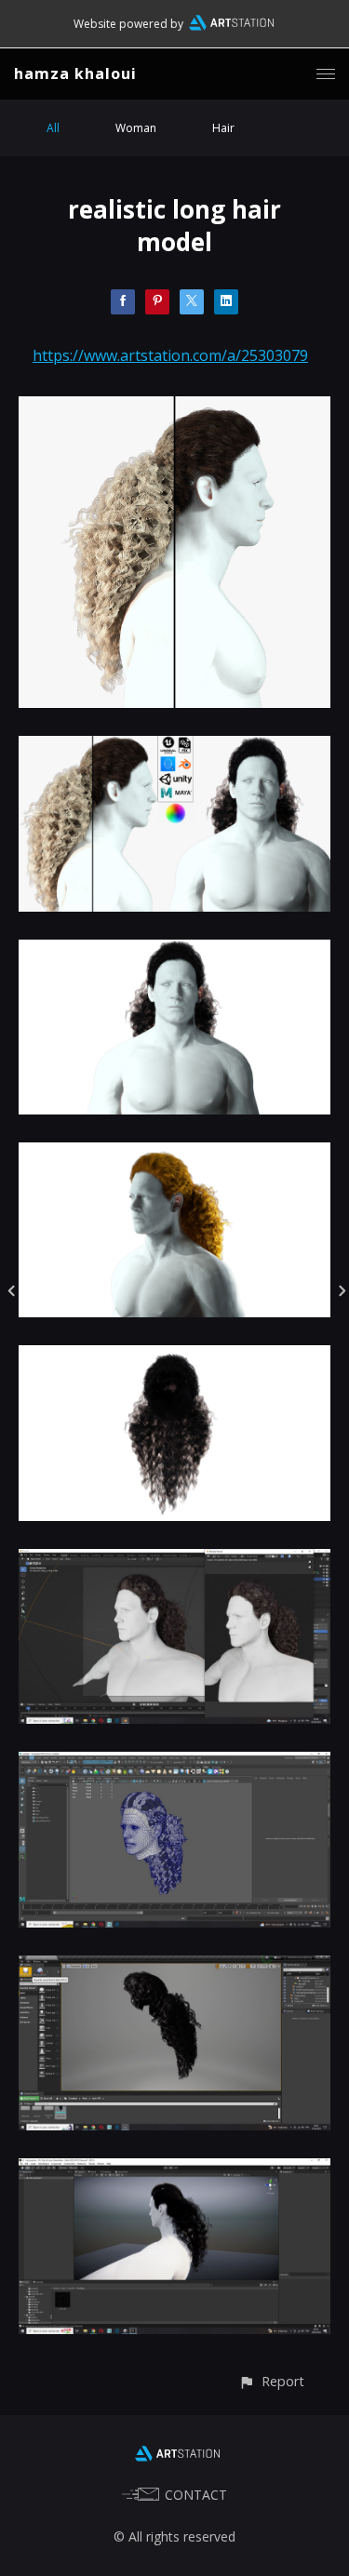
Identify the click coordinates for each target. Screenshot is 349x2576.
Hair (223, 128)
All (53, 128)
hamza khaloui (75, 73)
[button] (271, 2381)
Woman (136, 128)
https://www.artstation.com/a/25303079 (170, 355)
